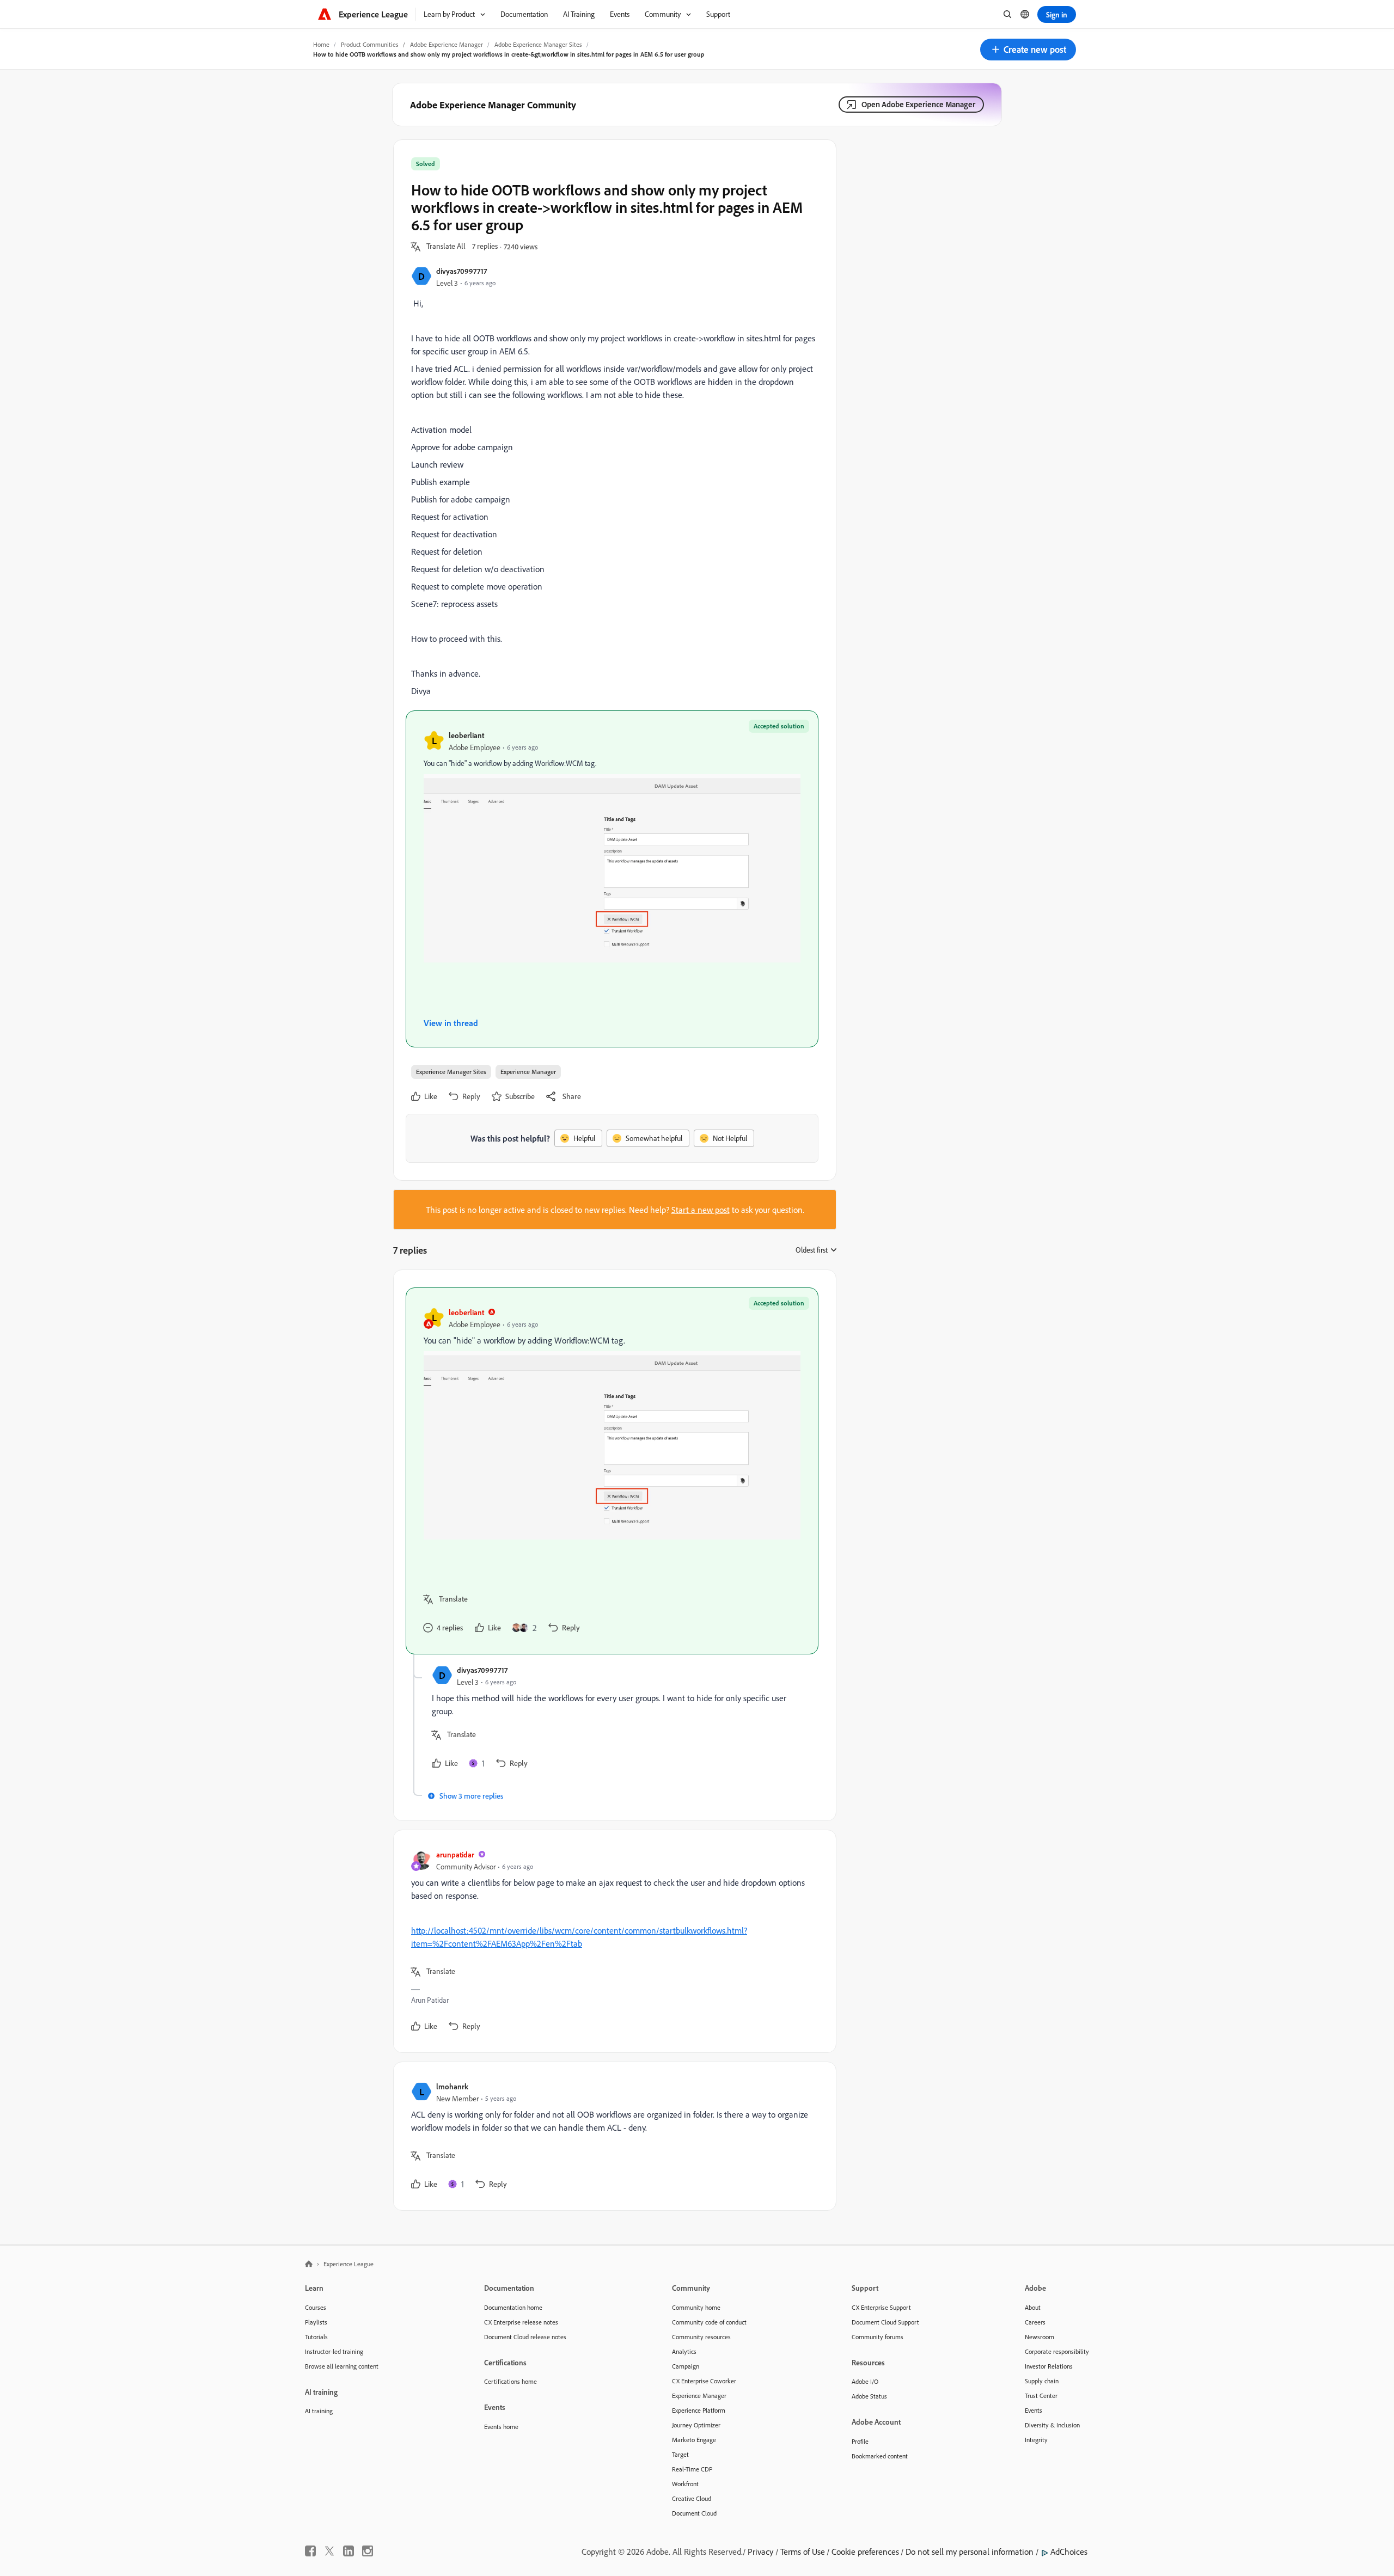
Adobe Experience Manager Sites (538, 44)
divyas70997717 (461, 271)
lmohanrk (452, 2086)
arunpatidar (455, 1854)
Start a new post (701, 1210)
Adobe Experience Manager (447, 44)
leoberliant (466, 735)
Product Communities (370, 44)
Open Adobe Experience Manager (918, 104)
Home (321, 44)
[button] (1028, 50)
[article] (612, 1471)
